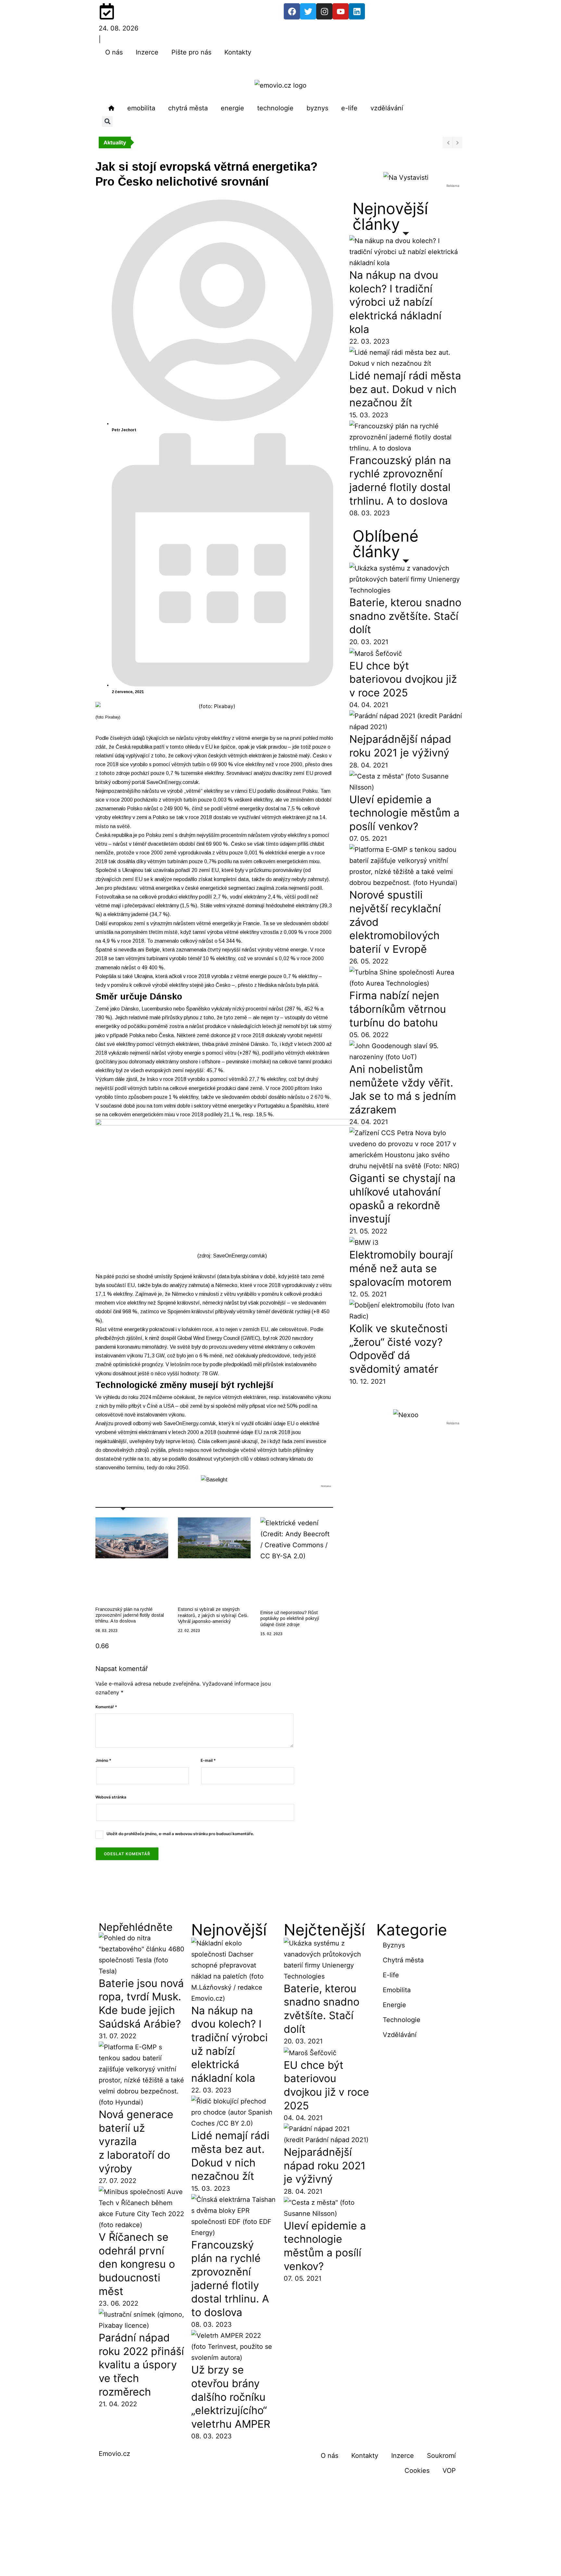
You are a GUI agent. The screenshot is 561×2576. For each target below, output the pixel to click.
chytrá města (188, 108)
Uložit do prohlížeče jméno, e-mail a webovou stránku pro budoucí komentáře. (180, 1834)
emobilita (141, 108)
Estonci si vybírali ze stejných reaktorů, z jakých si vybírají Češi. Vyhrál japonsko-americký (213, 1615)
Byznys (394, 1945)
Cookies (417, 2471)
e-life (349, 108)
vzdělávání (387, 108)
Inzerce (147, 52)
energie (232, 108)
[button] (107, 122)
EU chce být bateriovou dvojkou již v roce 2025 (403, 679)
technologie (275, 108)
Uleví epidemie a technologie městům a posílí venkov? (404, 813)
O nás (114, 52)
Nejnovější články (390, 216)
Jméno (103, 1760)
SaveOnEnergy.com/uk (173, 782)
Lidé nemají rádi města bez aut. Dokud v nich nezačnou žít (405, 389)
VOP (449, 2471)
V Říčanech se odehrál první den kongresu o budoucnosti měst (137, 2264)
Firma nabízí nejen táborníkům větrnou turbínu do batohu (398, 1009)
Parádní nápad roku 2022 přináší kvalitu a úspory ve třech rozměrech (141, 2365)
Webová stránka (111, 1797)
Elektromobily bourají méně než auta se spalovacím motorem (401, 1268)
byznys (317, 108)
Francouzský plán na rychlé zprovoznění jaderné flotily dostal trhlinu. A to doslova (130, 1615)
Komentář (106, 1707)
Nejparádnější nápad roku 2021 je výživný (325, 2165)
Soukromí (441, 2456)
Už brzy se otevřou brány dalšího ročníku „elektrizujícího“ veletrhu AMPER (231, 2397)
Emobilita (397, 1990)
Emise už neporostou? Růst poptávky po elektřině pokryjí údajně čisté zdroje (290, 1618)
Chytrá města (403, 1960)
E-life (391, 1975)
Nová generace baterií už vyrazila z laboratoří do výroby (136, 2141)
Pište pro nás (191, 52)
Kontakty (238, 52)
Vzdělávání (400, 2035)
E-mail (208, 1760)
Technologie (402, 2020)
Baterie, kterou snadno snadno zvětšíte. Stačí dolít (405, 616)
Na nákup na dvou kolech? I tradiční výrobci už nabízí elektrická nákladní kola (395, 302)
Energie (394, 2005)
